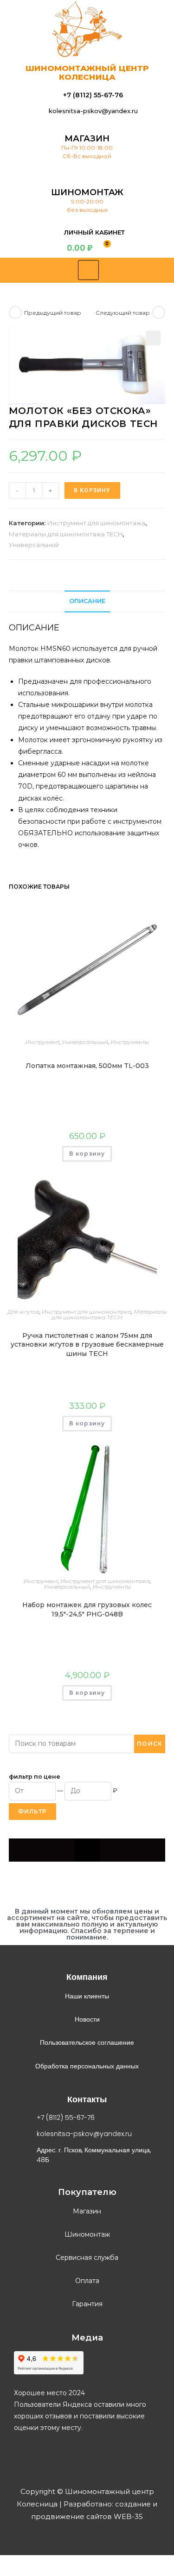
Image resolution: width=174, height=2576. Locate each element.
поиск (150, 1744)
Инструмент (42, 1042)
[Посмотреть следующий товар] (159, 312)
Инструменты (130, 1042)
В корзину (92, 490)
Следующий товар (123, 313)
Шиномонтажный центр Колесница (87, 73)
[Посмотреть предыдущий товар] (15, 312)
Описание (87, 601)
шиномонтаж (87, 192)
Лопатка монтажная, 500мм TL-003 (87, 1066)
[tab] (87, 601)
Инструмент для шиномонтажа (96, 523)
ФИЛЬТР (32, 1811)
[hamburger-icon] (88, 270)
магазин (87, 139)
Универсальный (34, 545)
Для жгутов (23, 1312)
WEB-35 (127, 2516)
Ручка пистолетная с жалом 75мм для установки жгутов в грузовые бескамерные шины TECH (87, 1345)
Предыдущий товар (53, 313)
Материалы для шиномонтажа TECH (66, 534)
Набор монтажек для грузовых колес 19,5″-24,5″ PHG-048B (87, 1609)
